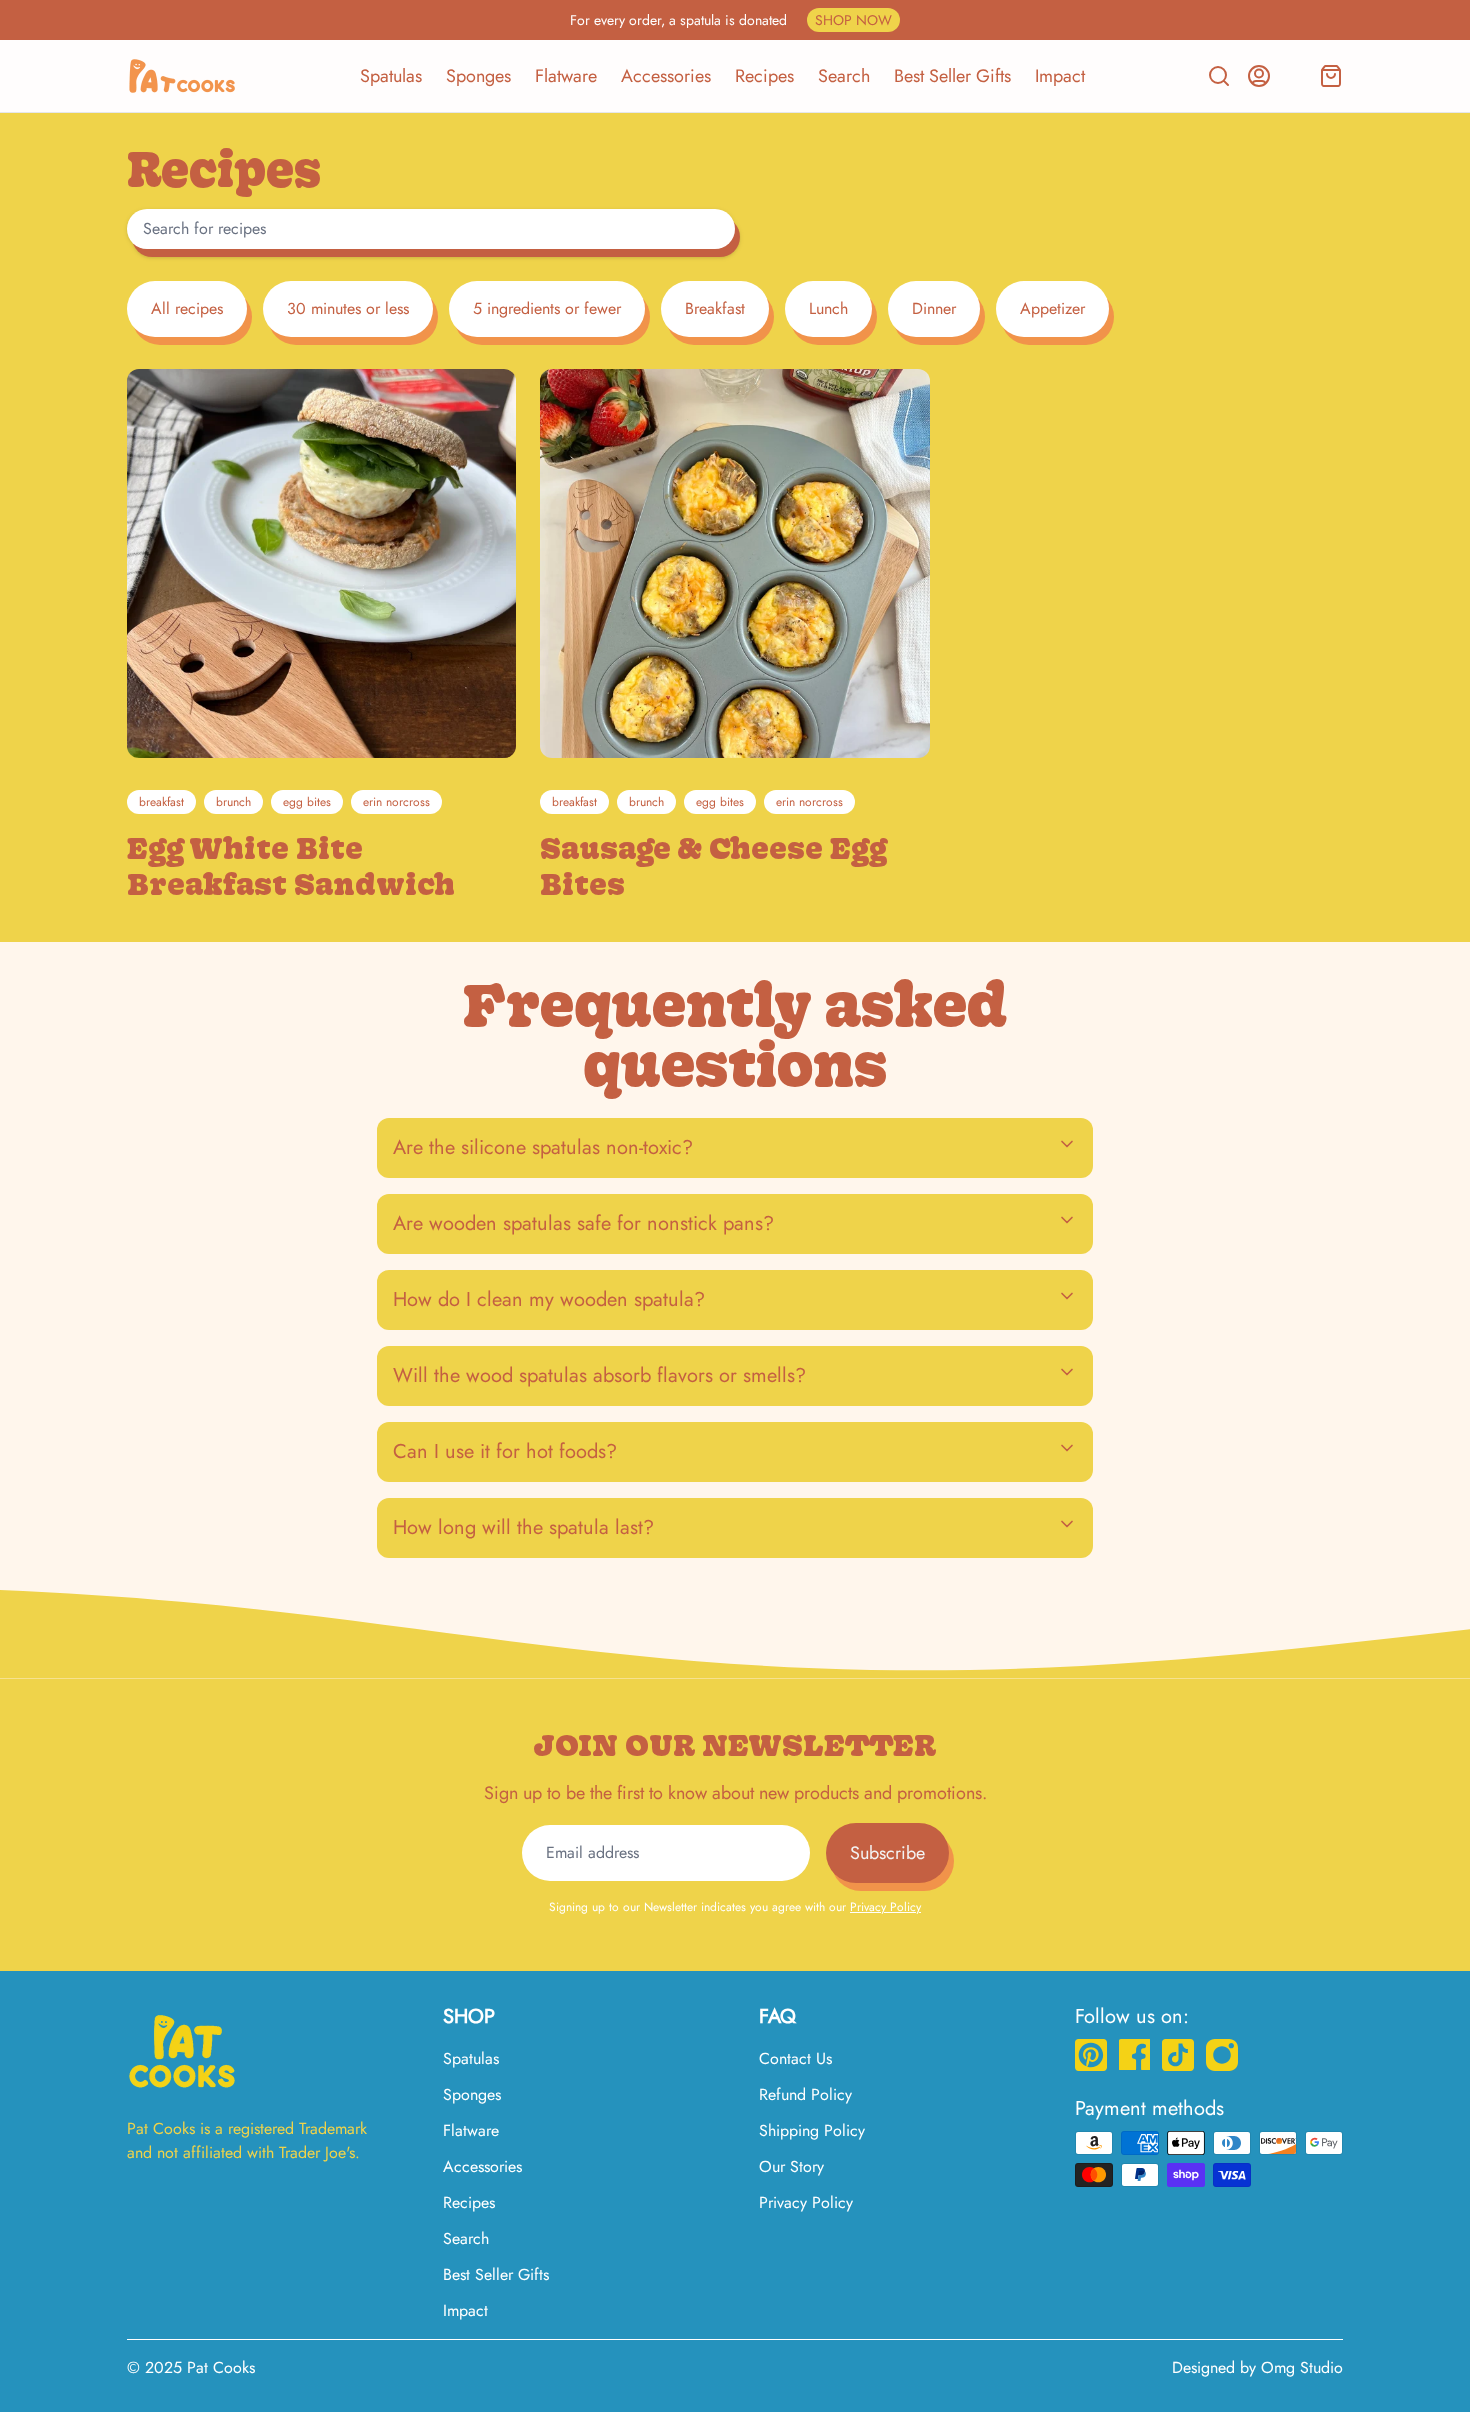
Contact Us (795, 2058)
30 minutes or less (348, 308)
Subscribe (887, 1853)
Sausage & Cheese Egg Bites (713, 866)
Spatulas (391, 76)
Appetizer (1052, 308)
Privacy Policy (885, 1907)
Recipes (764, 76)
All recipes (187, 308)
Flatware (566, 76)
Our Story (791, 2166)
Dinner (934, 308)
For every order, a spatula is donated (731, 20)
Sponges (478, 76)
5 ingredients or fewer (547, 308)
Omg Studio (1302, 2367)
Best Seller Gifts (952, 76)
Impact (1060, 76)
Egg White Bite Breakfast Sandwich (291, 866)
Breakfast (715, 308)
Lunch (828, 308)
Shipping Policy (812, 2130)
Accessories (666, 76)
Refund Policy (805, 2094)
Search (844, 76)
